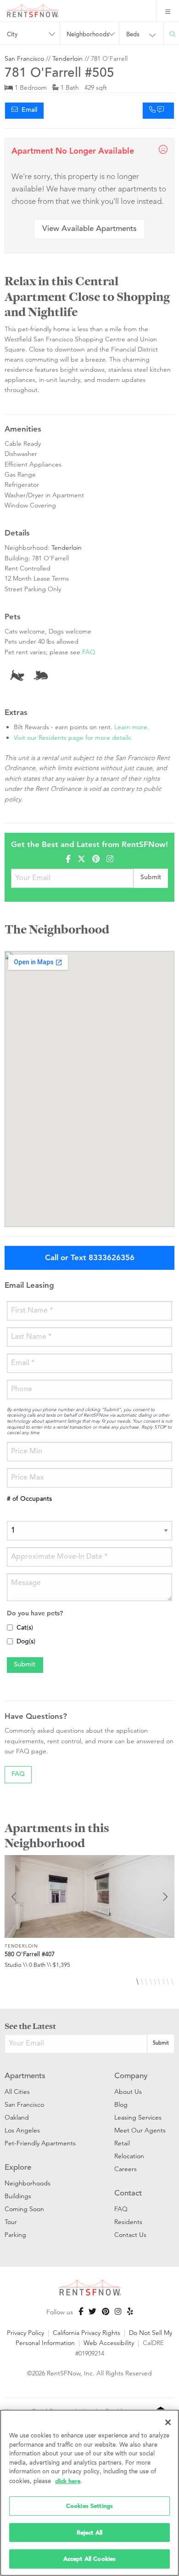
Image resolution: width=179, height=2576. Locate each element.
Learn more (131, 727)
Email (28, 110)
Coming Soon (24, 2209)
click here (68, 2481)
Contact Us (130, 2235)
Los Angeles (22, 2130)
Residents (128, 2222)
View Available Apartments (89, 229)
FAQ (89, 652)
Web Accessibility (109, 2343)
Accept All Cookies (89, 2559)
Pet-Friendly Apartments (40, 2143)
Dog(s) (26, 1642)
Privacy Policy (25, 2333)
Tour (11, 2222)
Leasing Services (138, 2117)
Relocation (129, 2156)
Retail (122, 2143)
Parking (15, 2235)
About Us (128, 2092)
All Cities (17, 2092)
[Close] (168, 2422)
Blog (121, 2104)
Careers (126, 2169)
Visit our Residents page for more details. (73, 738)
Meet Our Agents (140, 2130)
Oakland (17, 2117)
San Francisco (24, 58)
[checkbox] (10, 1628)
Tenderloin (67, 58)
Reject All (89, 2533)
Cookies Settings (89, 2506)
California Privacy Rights (87, 2333)
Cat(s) (25, 1628)
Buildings (18, 2196)
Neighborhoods (28, 2183)
